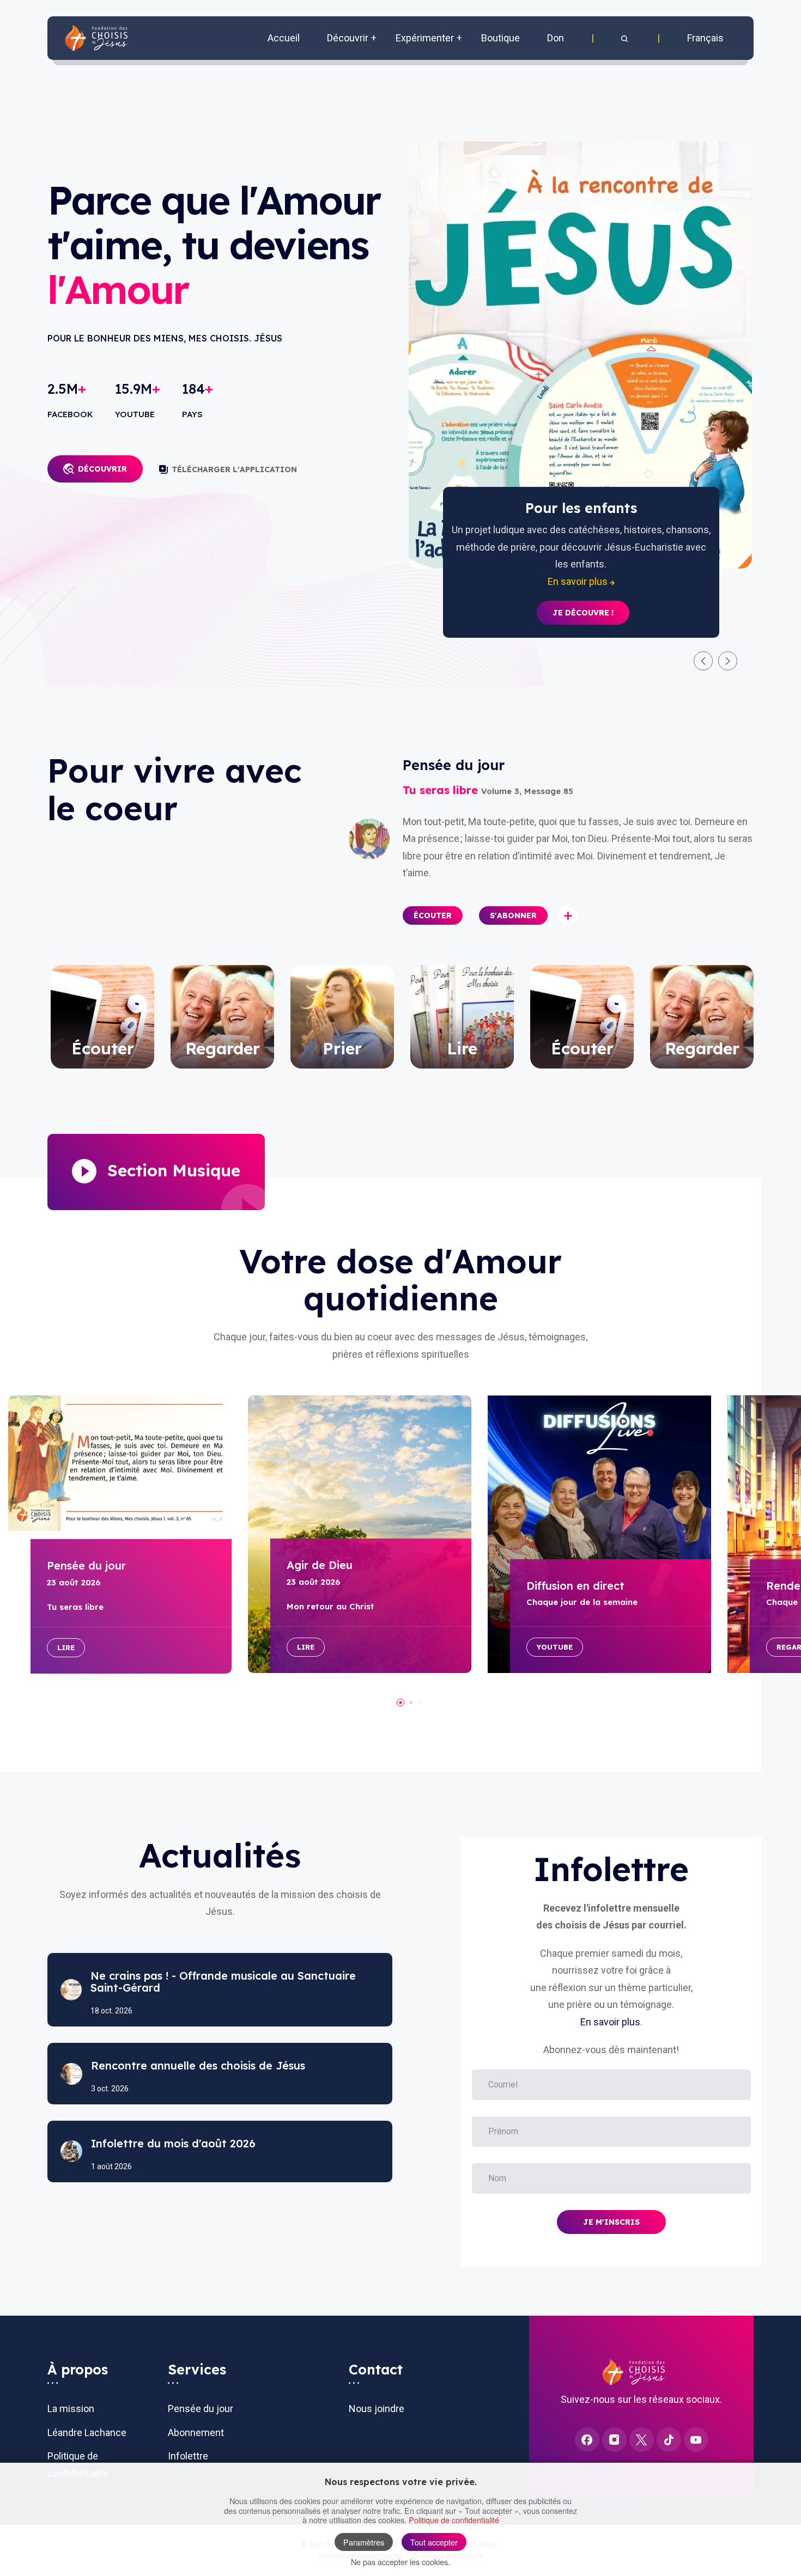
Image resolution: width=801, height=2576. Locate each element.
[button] (626, 38)
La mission (71, 2409)
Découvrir (102, 469)
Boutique (500, 38)
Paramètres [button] (364, 2542)
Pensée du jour (201, 2409)
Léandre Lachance (87, 2432)
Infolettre (188, 2456)
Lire (66, 1647)
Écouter (433, 915)
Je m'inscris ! (583, 596)
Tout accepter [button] (434, 2542)
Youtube (555, 1647)
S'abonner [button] (513, 915)
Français (705, 38)
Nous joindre (377, 2409)
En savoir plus (610, 2022)
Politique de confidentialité (454, 2520)
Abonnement (196, 2432)
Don (556, 38)
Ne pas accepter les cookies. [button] (400, 2562)
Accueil (284, 38)
